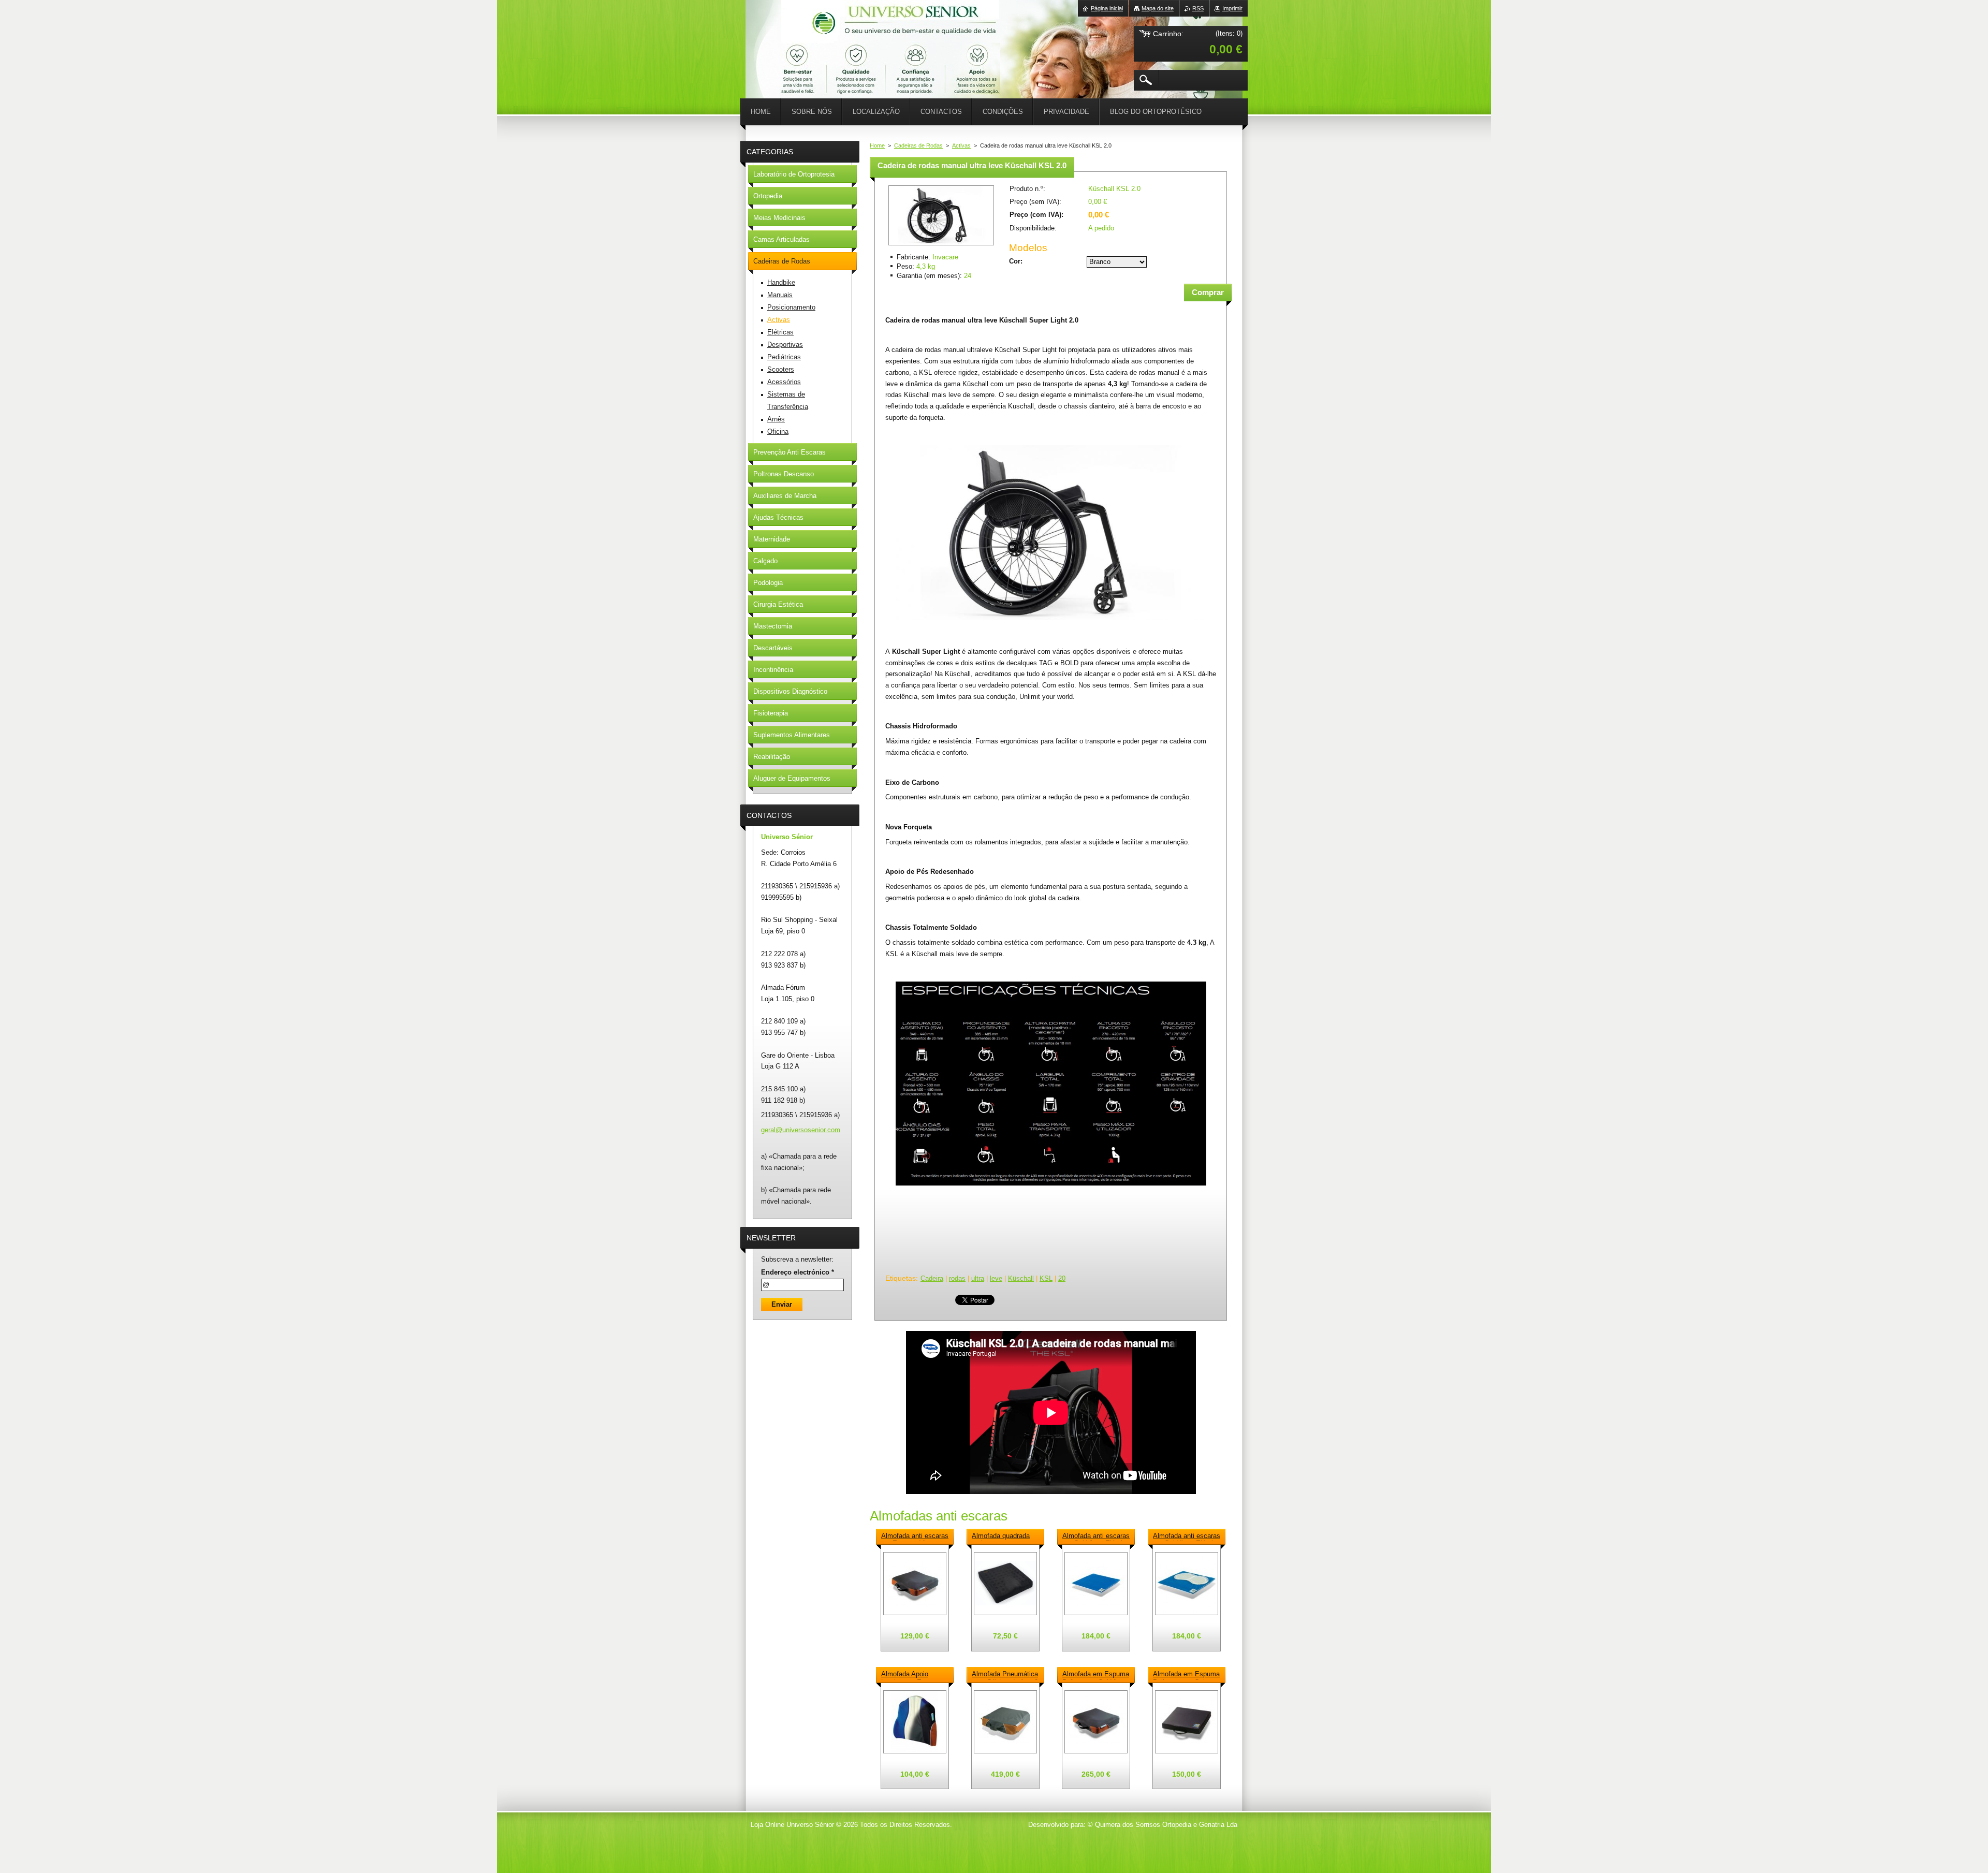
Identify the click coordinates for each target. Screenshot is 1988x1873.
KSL (1046, 1278)
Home (877, 145)
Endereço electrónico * (798, 1272)
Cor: (1016, 261)
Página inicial (1107, 8)
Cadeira (932, 1278)
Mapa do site (1158, 8)
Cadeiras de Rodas (918, 145)
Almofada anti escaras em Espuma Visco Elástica (915, 1537)
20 (1062, 1278)
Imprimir (1232, 8)
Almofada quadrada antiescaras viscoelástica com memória (1001, 1537)
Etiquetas (901, 1278)
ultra (978, 1278)
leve (996, 1278)
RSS (1198, 8)
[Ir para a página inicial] (771, 31)
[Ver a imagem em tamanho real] (915, 1584)
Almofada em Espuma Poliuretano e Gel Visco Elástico (1186, 1675)
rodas (957, 1278)
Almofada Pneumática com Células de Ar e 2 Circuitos (1005, 1675)
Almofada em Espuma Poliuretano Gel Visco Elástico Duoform (1096, 1675)
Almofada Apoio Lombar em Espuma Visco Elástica (911, 1675)
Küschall (1021, 1278)
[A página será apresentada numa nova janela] (941, 246)
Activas (961, 145)
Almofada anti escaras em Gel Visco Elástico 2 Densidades (1187, 1537)
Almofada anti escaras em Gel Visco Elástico (1096, 1537)
